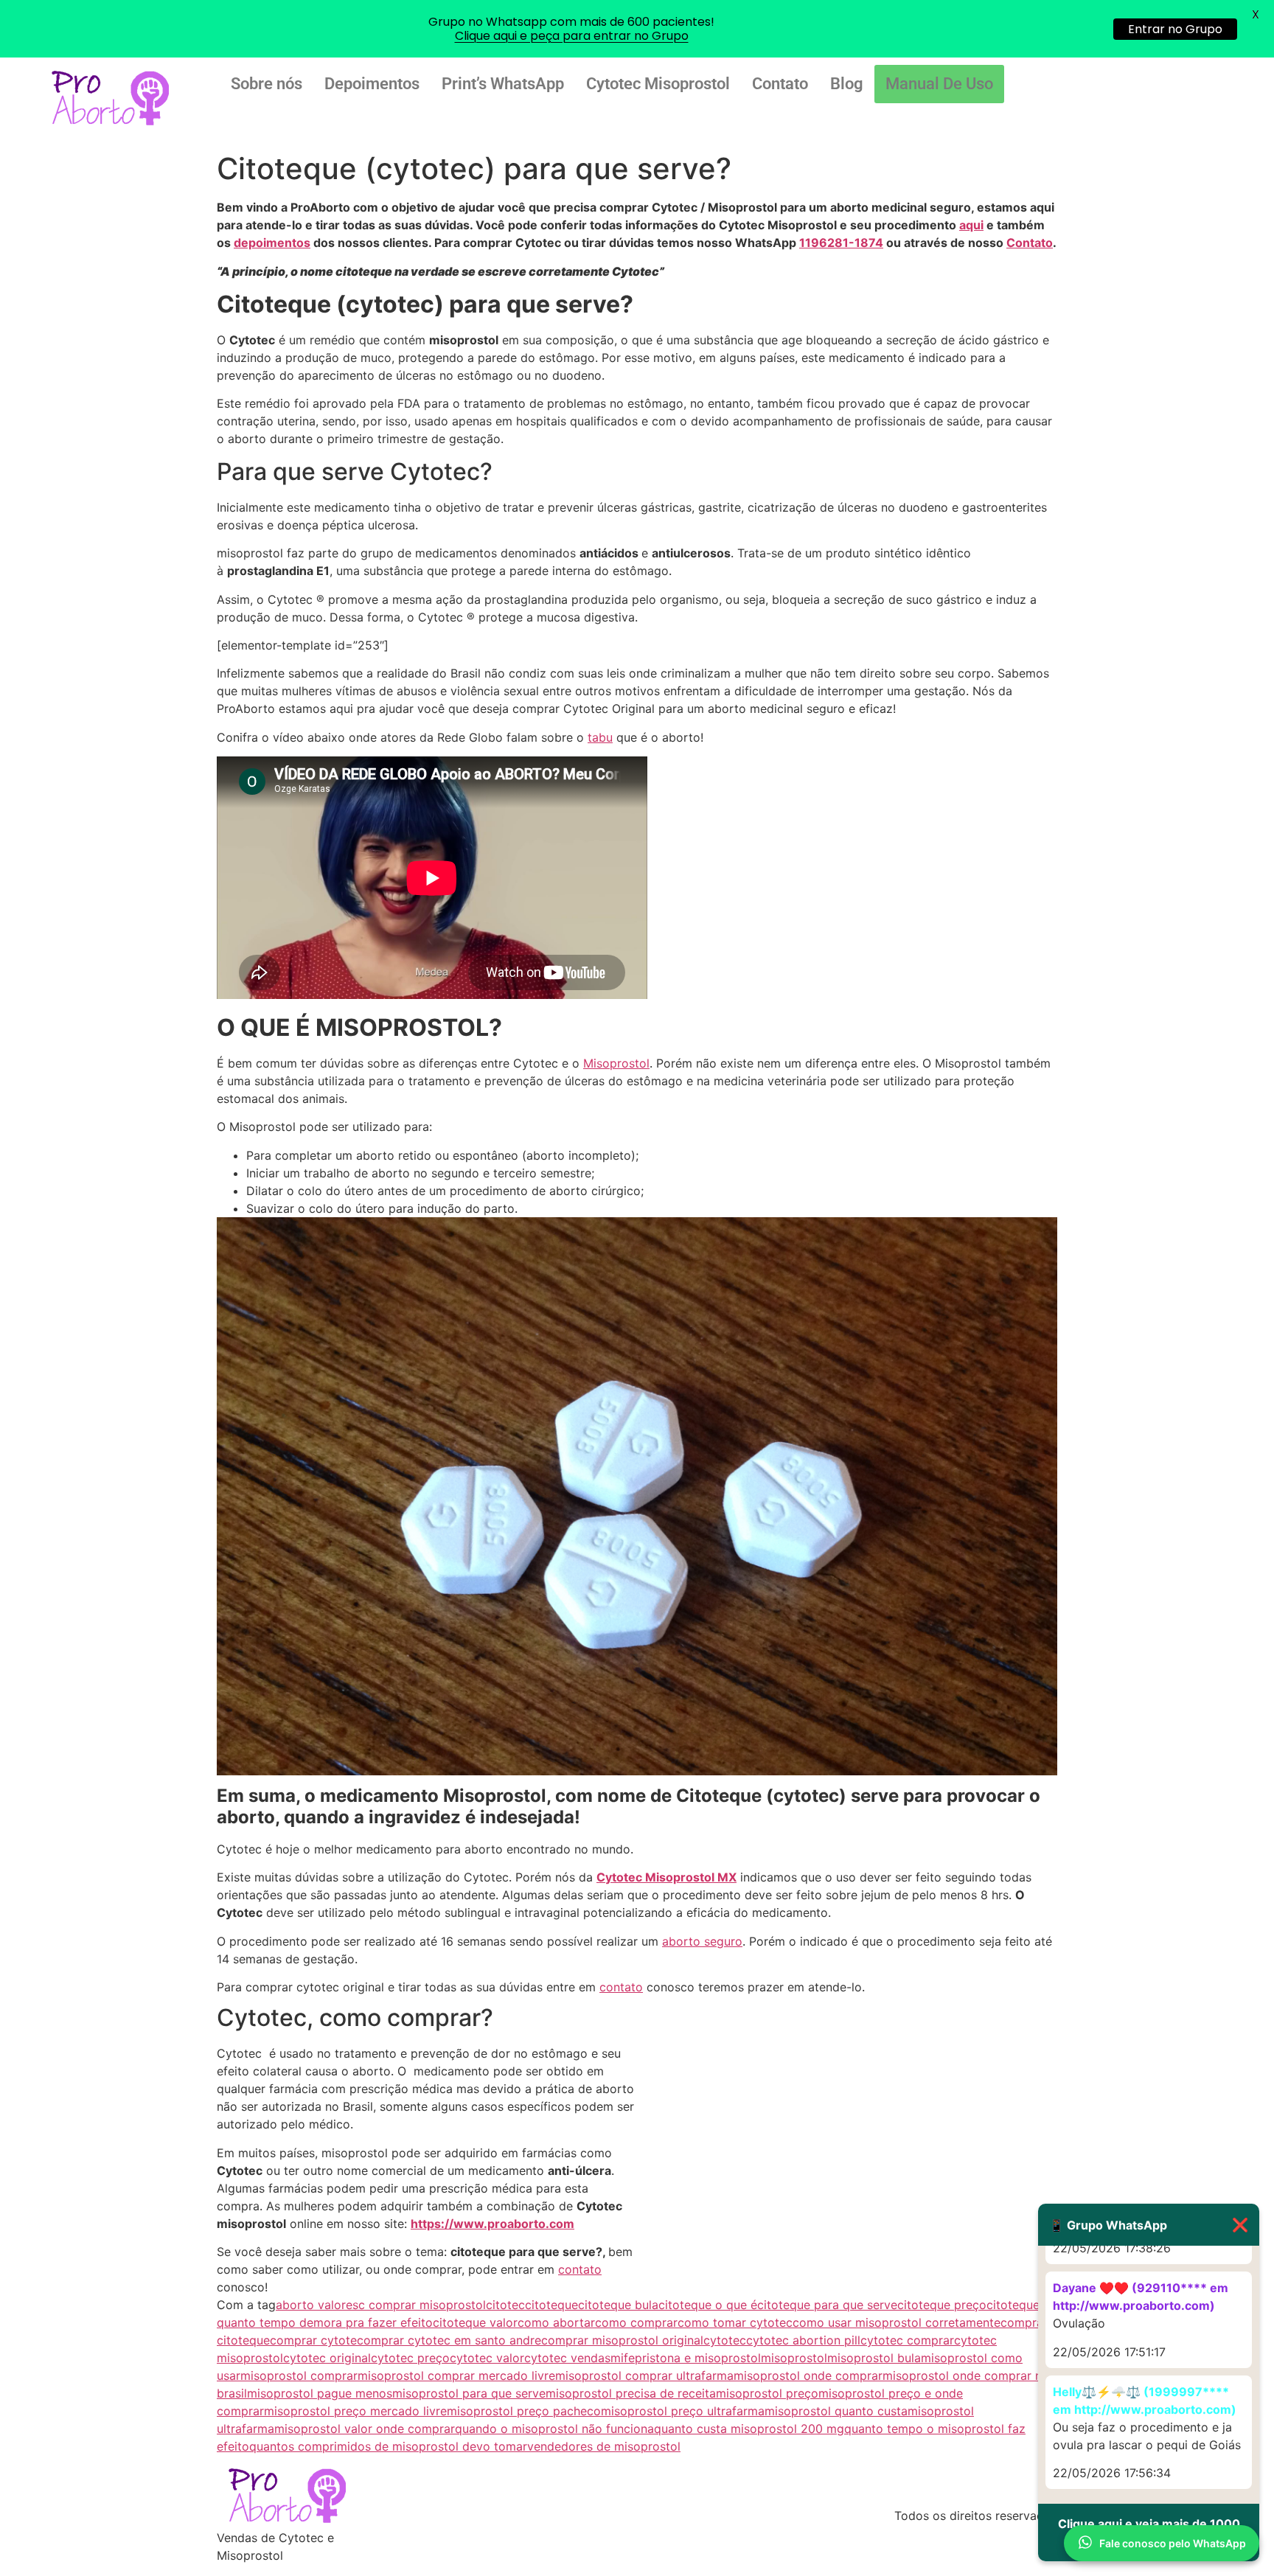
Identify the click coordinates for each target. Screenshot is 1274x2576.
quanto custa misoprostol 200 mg (749, 2429)
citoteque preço (942, 2305)
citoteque (551, 2305)
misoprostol (794, 2358)
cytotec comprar (907, 2340)
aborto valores (317, 2305)
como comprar (636, 2322)
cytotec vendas (567, 2358)
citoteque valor (475, 2322)
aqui (971, 225)
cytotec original (327, 2358)
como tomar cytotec (735, 2322)
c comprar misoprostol (422, 2305)
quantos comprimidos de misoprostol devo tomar (388, 2446)
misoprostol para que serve (469, 2393)
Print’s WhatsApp (503, 84)
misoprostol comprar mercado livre (456, 2375)
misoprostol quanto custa (836, 2411)
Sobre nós (267, 84)
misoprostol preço (767, 2393)
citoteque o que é (708, 2305)
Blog (847, 84)
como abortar (556, 2322)
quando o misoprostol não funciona (554, 2429)
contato (621, 1987)
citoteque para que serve (827, 2305)
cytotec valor (487, 2358)
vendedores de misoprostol (604, 2446)
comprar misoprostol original (622, 2340)
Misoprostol (616, 1063)
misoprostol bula (874, 2358)
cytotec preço (410, 2358)
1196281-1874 (841, 243)
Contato (780, 84)
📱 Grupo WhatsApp (1149, 2225)
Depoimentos (372, 84)
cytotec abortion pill (803, 2340)
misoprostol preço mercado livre (355, 2411)
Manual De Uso (939, 84)
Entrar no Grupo (1175, 29)
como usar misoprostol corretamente (897, 2322)
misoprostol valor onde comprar (365, 2429)
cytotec (725, 2340)
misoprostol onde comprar (808, 2375)
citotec (505, 2305)
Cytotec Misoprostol (658, 84)
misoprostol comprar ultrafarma (644, 2375)
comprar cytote (313, 2340)
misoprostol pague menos (320, 2393)
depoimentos (272, 243)
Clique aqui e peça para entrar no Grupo (572, 36)
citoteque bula (618, 2305)
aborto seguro (702, 1941)
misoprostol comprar (299, 2375)
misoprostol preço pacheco (524, 2411)
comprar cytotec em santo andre (449, 2340)
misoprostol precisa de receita (631, 2393)
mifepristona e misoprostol (686, 2358)
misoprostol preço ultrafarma (683, 2411)
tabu (600, 737)
